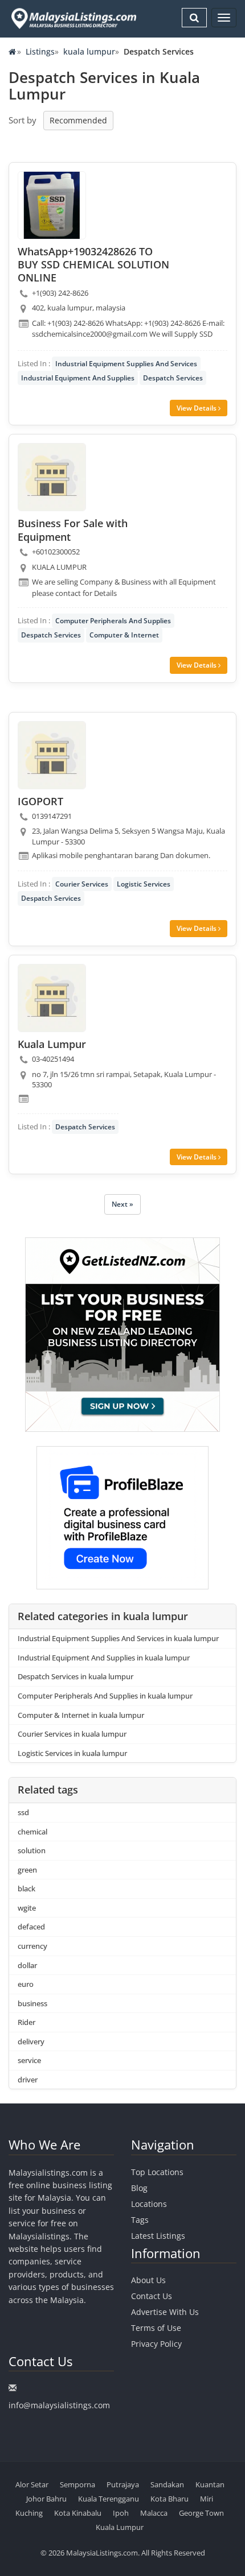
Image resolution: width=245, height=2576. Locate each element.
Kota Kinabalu (78, 2513)
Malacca (154, 2513)
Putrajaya (123, 2484)
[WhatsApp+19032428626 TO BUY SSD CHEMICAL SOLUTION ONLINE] (52, 205)
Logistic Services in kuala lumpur (72, 1753)
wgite (27, 1908)
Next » (122, 1204)
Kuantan (210, 2484)
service (29, 2060)
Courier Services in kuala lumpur (72, 1734)
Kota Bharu (170, 2499)
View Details (197, 408)
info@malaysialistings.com (59, 2405)
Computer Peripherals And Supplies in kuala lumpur (105, 1696)
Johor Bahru (46, 2499)
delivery (31, 2041)
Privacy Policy (156, 2344)
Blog (139, 2188)
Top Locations (157, 2172)
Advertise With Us (165, 2312)
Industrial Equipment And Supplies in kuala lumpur (104, 1658)
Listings (40, 51)
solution (32, 1850)
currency (32, 1946)
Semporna (77, 2484)
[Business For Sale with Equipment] (52, 477)
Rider (26, 2022)
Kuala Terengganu (109, 2499)
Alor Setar (32, 2484)
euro (26, 1984)
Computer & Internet (124, 635)
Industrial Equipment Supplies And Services (126, 364)
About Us (148, 2280)
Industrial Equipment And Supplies (78, 378)
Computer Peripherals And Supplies (113, 621)
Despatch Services (173, 378)
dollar (27, 1965)
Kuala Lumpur (120, 2527)
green (27, 1870)
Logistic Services (144, 884)
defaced (31, 1927)
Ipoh (121, 2513)
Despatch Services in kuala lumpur (75, 1676)
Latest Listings (158, 2236)
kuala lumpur (89, 51)
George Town (201, 2513)
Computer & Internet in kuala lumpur (81, 1715)
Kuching (29, 2513)
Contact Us (152, 2296)
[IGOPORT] (52, 755)
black (26, 1888)
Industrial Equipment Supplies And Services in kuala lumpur (118, 1638)
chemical (32, 1832)
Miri (207, 2499)
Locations (149, 2204)
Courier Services (82, 884)
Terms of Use (156, 2328)
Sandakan (167, 2484)
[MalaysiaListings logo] (72, 18)
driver (28, 2080)
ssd (23, 1812)
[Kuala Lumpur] (52, 998)
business (32, 2003)
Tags (140, 2220)
